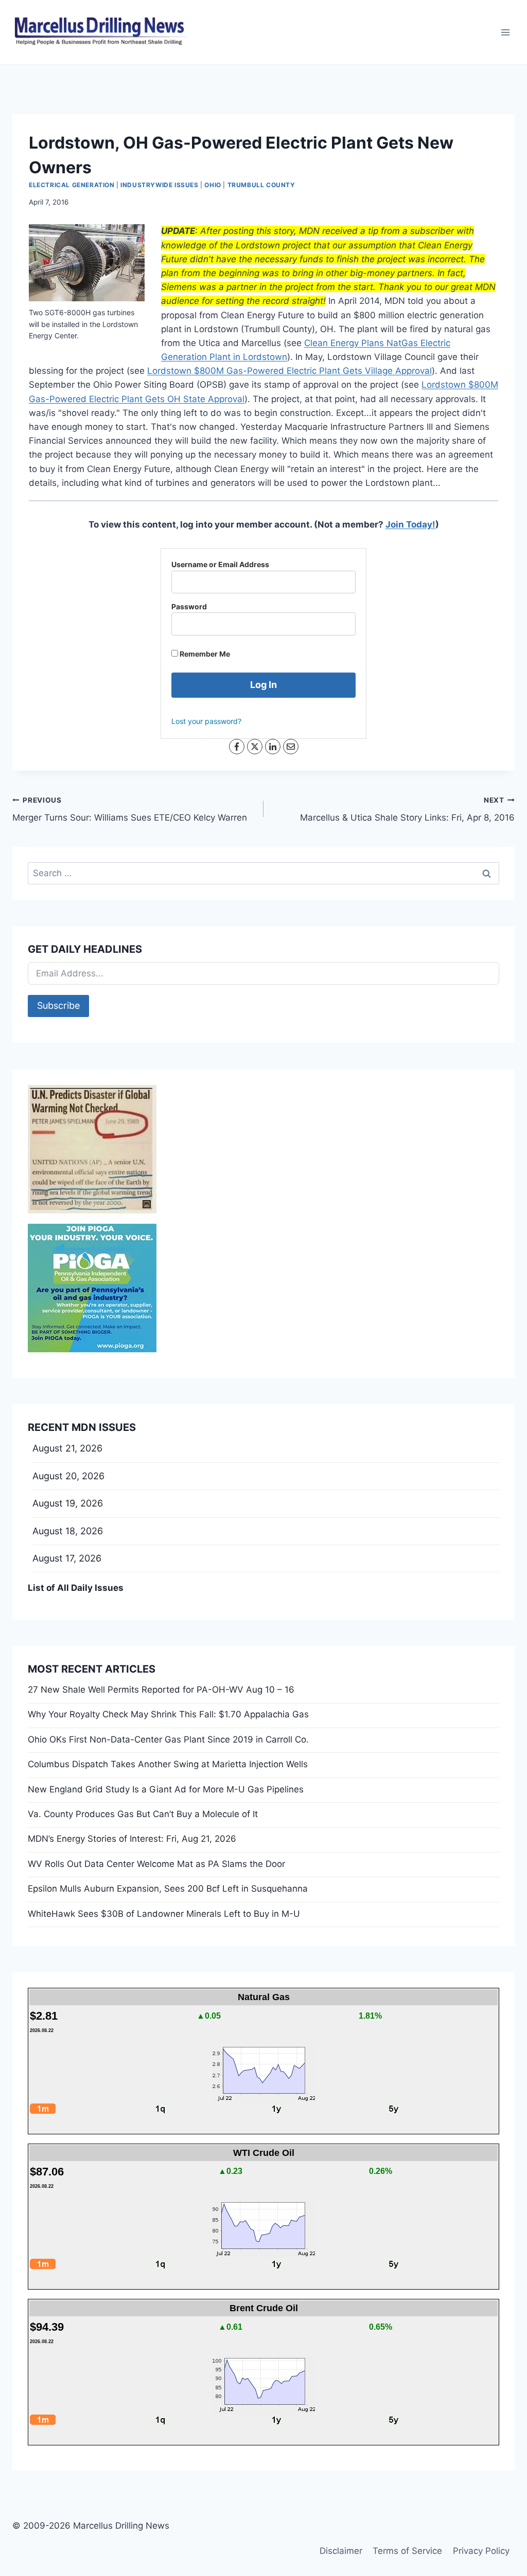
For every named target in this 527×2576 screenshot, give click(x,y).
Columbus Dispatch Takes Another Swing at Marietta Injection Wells (168, 1764)
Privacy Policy (481, 2551)
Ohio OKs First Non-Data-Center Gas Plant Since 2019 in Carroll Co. (168, 1739)
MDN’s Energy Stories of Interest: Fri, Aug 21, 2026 (132, 1839)
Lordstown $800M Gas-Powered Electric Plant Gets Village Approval (289, 371)
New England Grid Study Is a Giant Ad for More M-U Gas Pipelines (166, 1789)
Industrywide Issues (159, 185)
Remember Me (204, 654)
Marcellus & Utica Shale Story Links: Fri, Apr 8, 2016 (407, 810)
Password (189, 606)
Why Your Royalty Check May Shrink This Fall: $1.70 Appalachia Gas (168, 1714)
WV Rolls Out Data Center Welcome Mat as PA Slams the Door (156, 1864)
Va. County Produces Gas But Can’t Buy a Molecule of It (143, 1814)
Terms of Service (407, 2551)
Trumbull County (261, 185)
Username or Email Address (220, 564)
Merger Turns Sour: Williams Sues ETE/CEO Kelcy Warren (130, 810)
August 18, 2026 (68, 1531)
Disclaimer (341, 2551)
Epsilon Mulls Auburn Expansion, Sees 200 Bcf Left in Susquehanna (168, 1889)
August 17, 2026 (67, 1558)
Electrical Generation (72, 185)
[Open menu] (505, 32)
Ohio (213, 185)
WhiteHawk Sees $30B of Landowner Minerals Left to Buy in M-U (164, 1914)
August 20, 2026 (68, 1476)
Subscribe (58, 1005)
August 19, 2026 (68, 1503)
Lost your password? (206, 721)
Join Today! (410, 524)
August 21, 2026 (67, 1448)
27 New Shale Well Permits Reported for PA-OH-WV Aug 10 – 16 (161, 1690)
